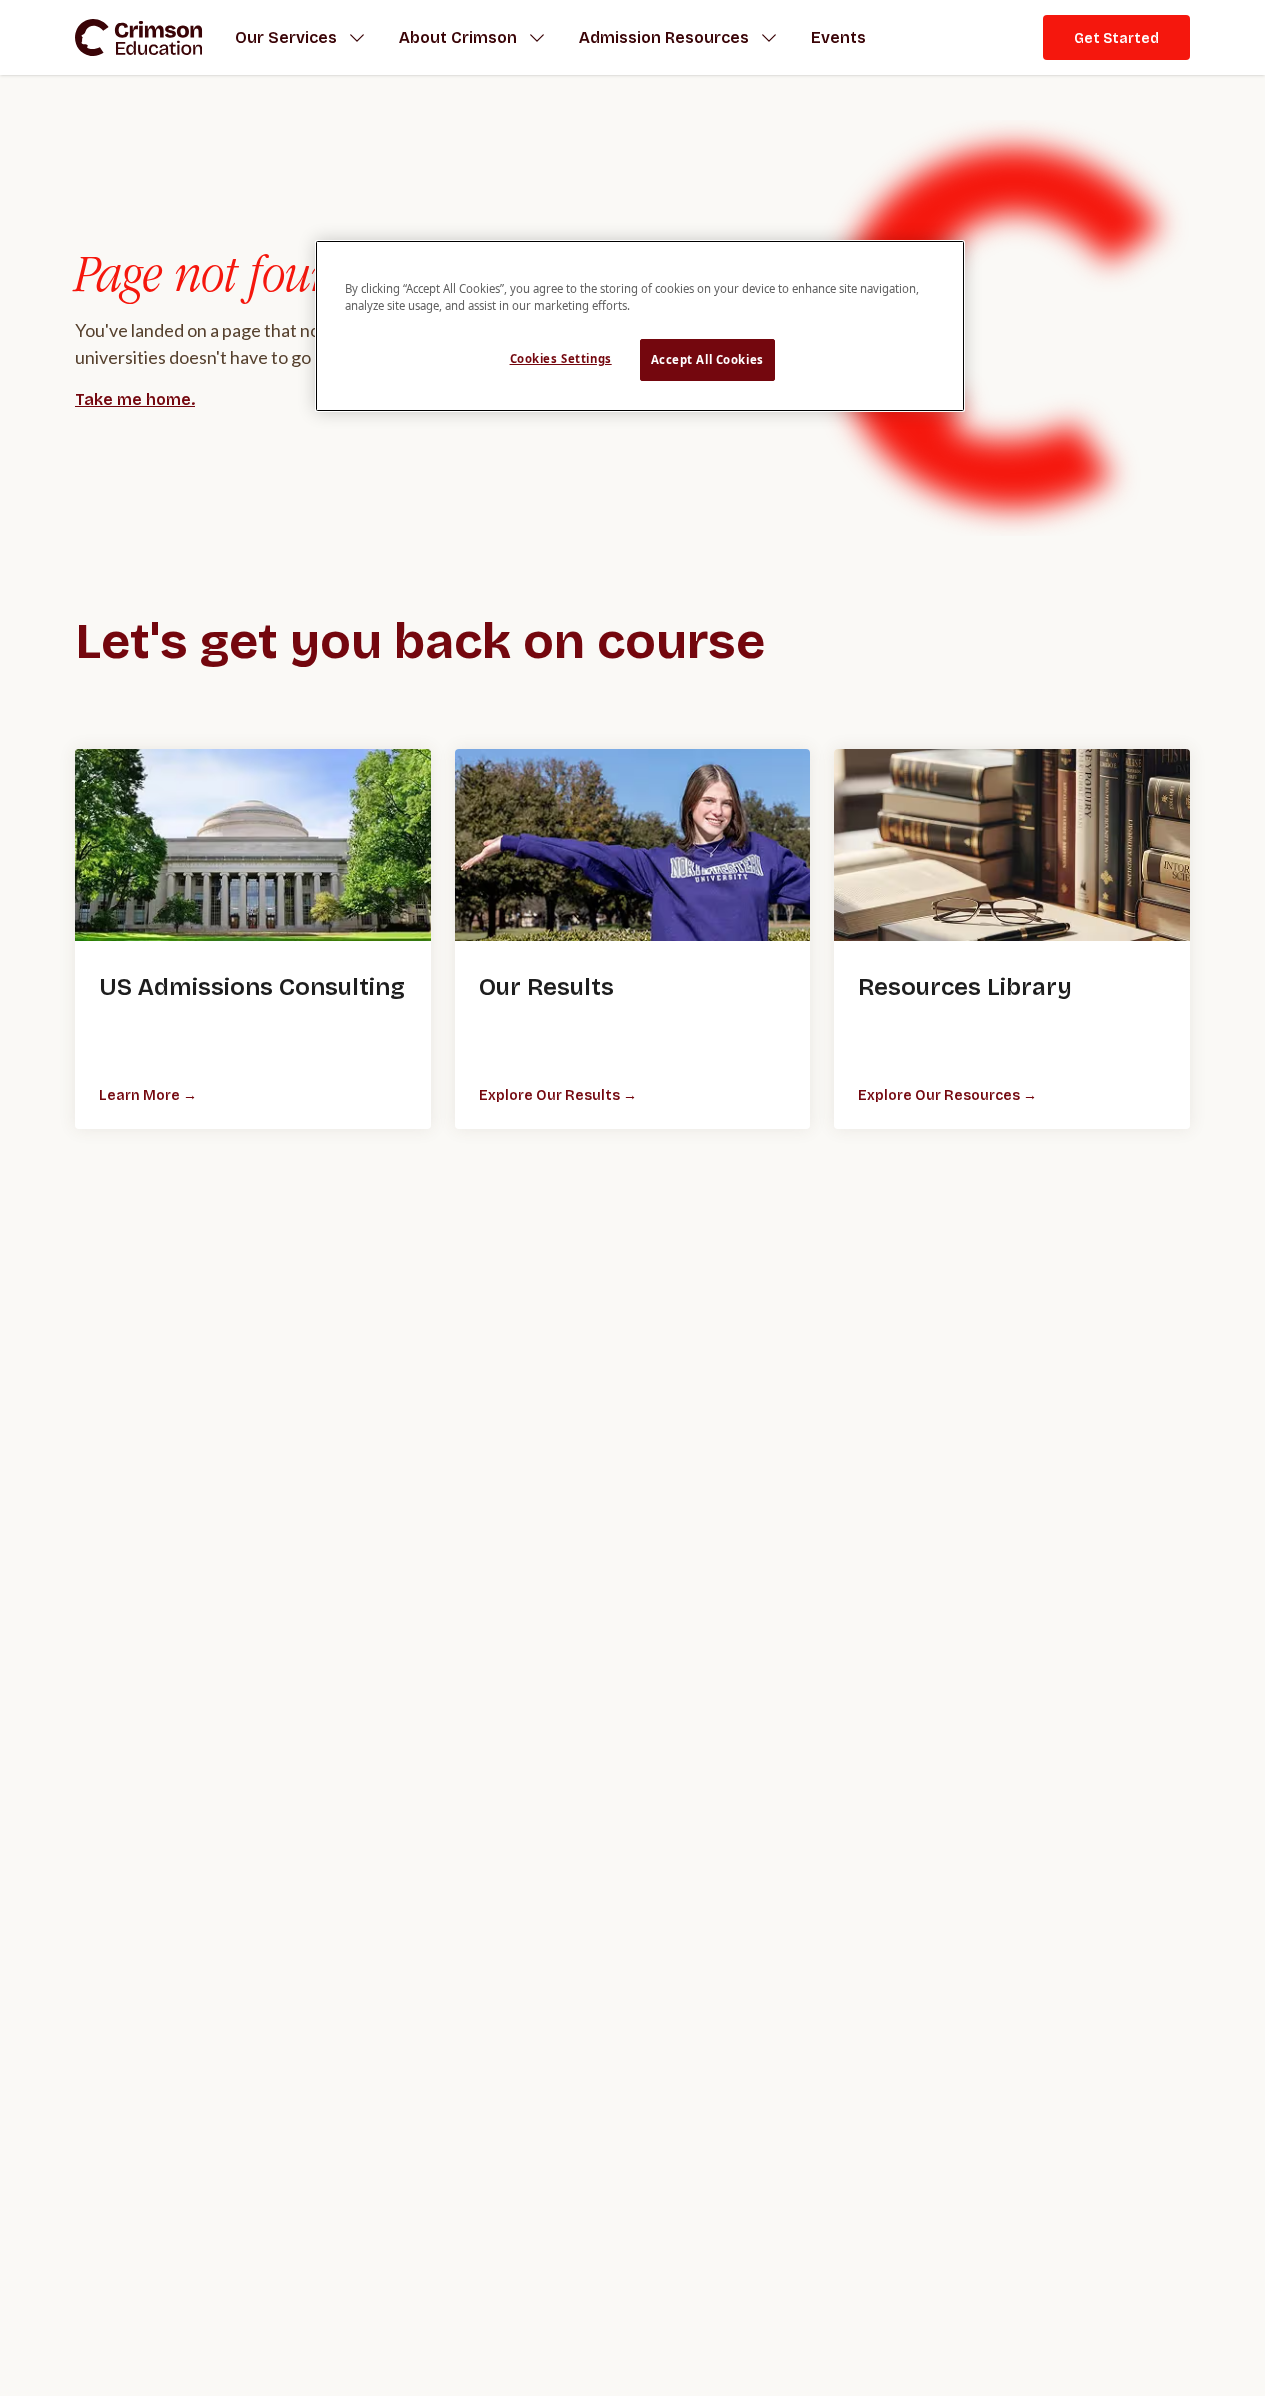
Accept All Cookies (707, 359)
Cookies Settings (561, 358)
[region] (640, 326)
